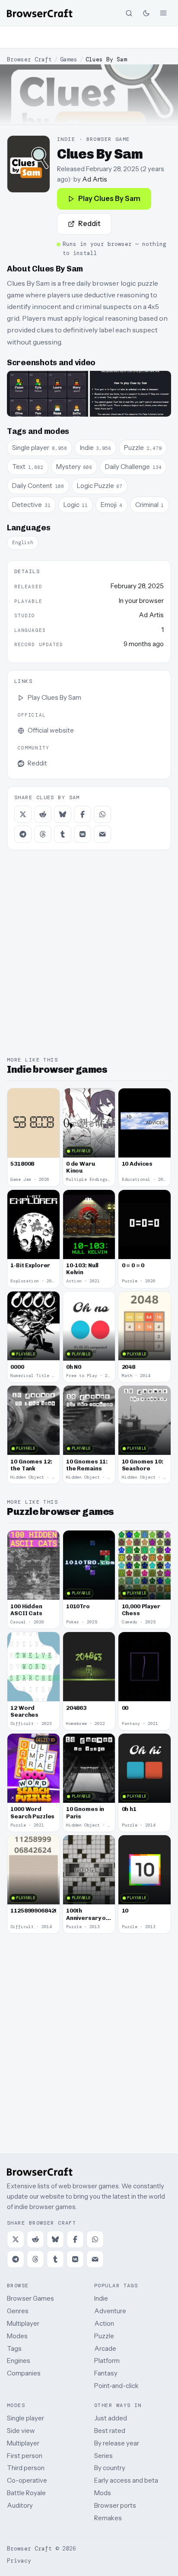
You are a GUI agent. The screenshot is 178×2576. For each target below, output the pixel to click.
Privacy (19, 2561)
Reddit (89, 223)
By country (110, 2468)
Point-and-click (116, 2386)
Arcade (105, 2348)
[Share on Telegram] (23, 834)
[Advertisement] (89, 37)
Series (103, 2456)
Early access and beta (126, 2480)
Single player (25, 2418)
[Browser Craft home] (40, 13)
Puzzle (104, 2336)
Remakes (108, 2518)
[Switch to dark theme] (146, 13)
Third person (26, 2468)
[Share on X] (23, 814)
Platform (107, 2361)
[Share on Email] (102, 834)
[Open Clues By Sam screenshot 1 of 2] (48, 394)
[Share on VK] (83, 834)
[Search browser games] (129, 13)
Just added (111, 2418)
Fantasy (106, 2373)
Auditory (20, 2505)
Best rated (110, 2431)
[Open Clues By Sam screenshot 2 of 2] (130, 394)
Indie (101, 2298)
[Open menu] (163, 13)
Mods (103, 2493)
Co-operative (27, 2480)
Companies (24, 2373)
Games (69, 59)
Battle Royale (26, 2493)
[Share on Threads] (43, 834)
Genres (18, 2311)
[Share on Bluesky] (63, 814)
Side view (21, 2431)
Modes (17, 2336)
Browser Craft (29, 59)
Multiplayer (23, 2323)
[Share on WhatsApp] (102, 814)
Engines (19, 2361)
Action (104, 2323)
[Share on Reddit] (43, 814)
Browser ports (115, 2505)
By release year (117, 2443)
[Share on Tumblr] (63, 834)
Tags (14, 2348)
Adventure (110, 2311)
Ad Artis (95, 179)
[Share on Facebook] (83, 814)
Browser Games (30, 2298)
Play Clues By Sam (109, 198)
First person (25, 2456)
